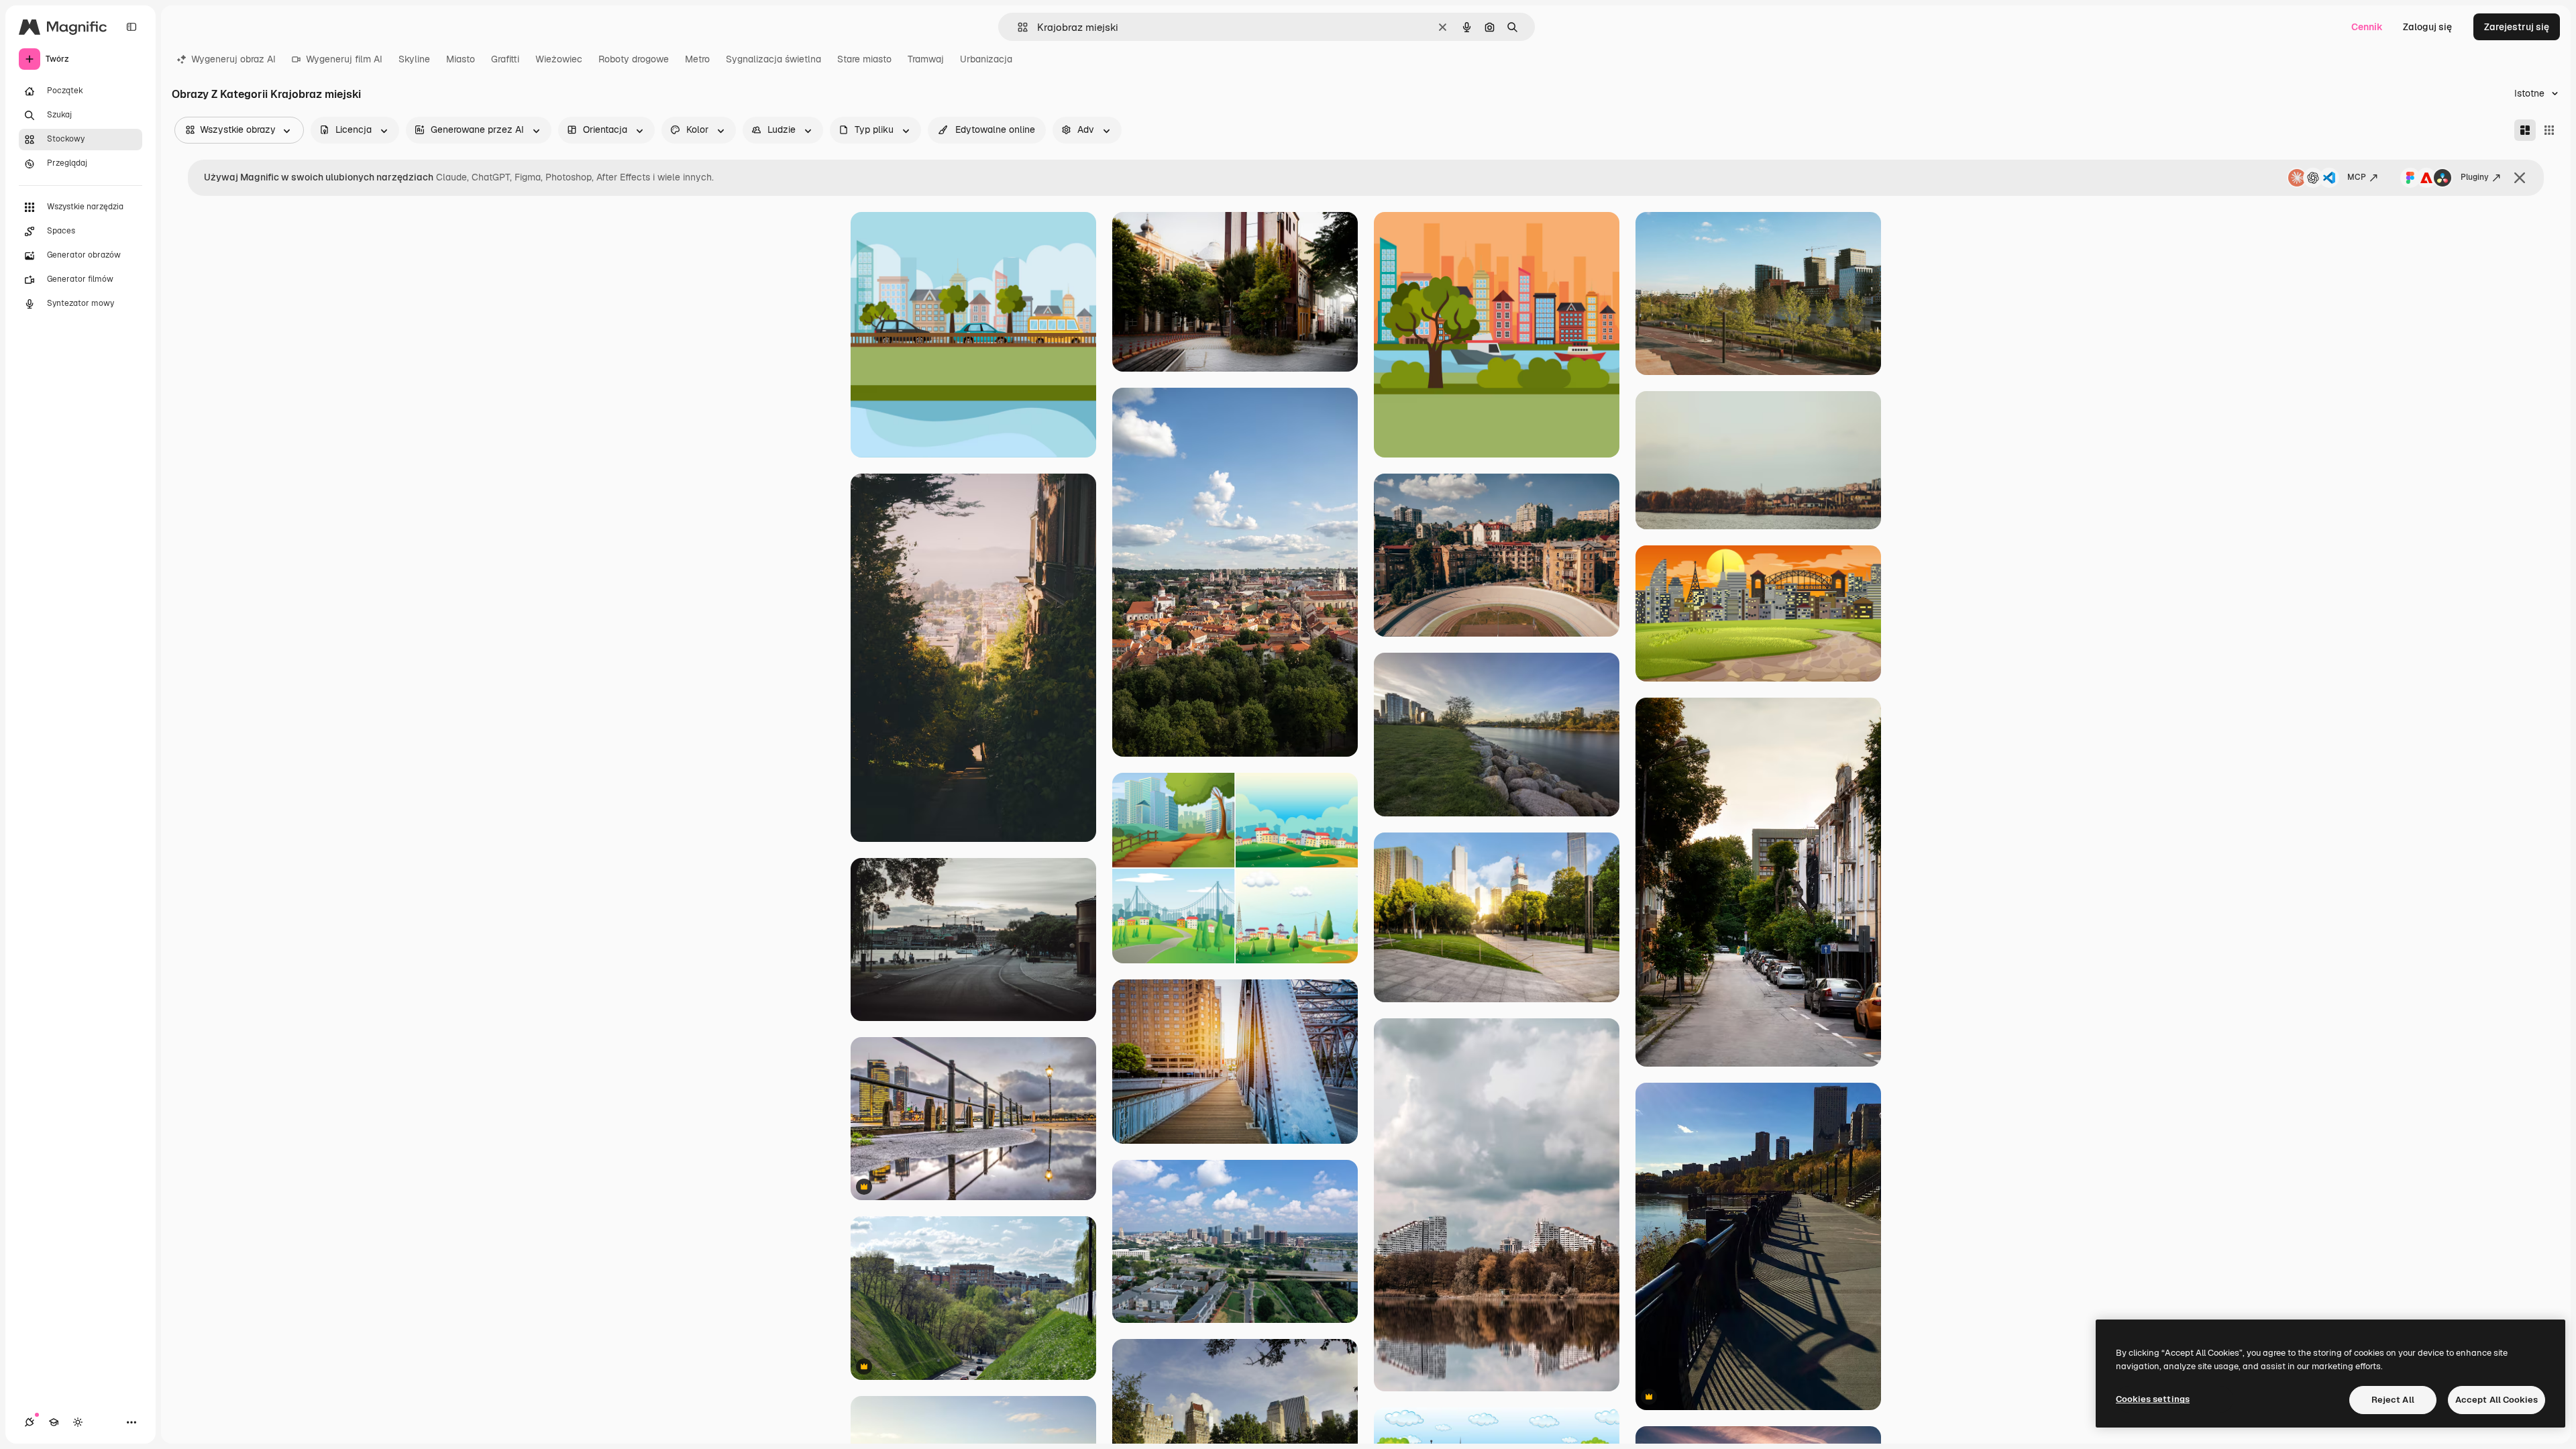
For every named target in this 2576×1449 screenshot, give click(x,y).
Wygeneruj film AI (344, 59)
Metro (697, 59)
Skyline (414, 59)
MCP (2357, 177)
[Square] (2549, 130)
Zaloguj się (2427, 27)
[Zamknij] (2520, 178)
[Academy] (54, 1422)
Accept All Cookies (2497, 1400)
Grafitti (505, 59)
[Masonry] (2525, 130)
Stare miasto (864, 59)
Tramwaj (926, 59)
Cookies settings (2153, 1399)
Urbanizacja (986, 59)
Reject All (2393, 1400)
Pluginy (2475, 177)
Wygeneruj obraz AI (233, 59)
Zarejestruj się (2517, 27)
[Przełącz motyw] (78, 1422)
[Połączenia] (30, 1422)
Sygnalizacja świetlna (773, 59)
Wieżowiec (559, 59)
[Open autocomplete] (1017, 27)
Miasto (461, 59)
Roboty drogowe (634, 59)
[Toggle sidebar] (131, 27)
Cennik (2367, 27)
